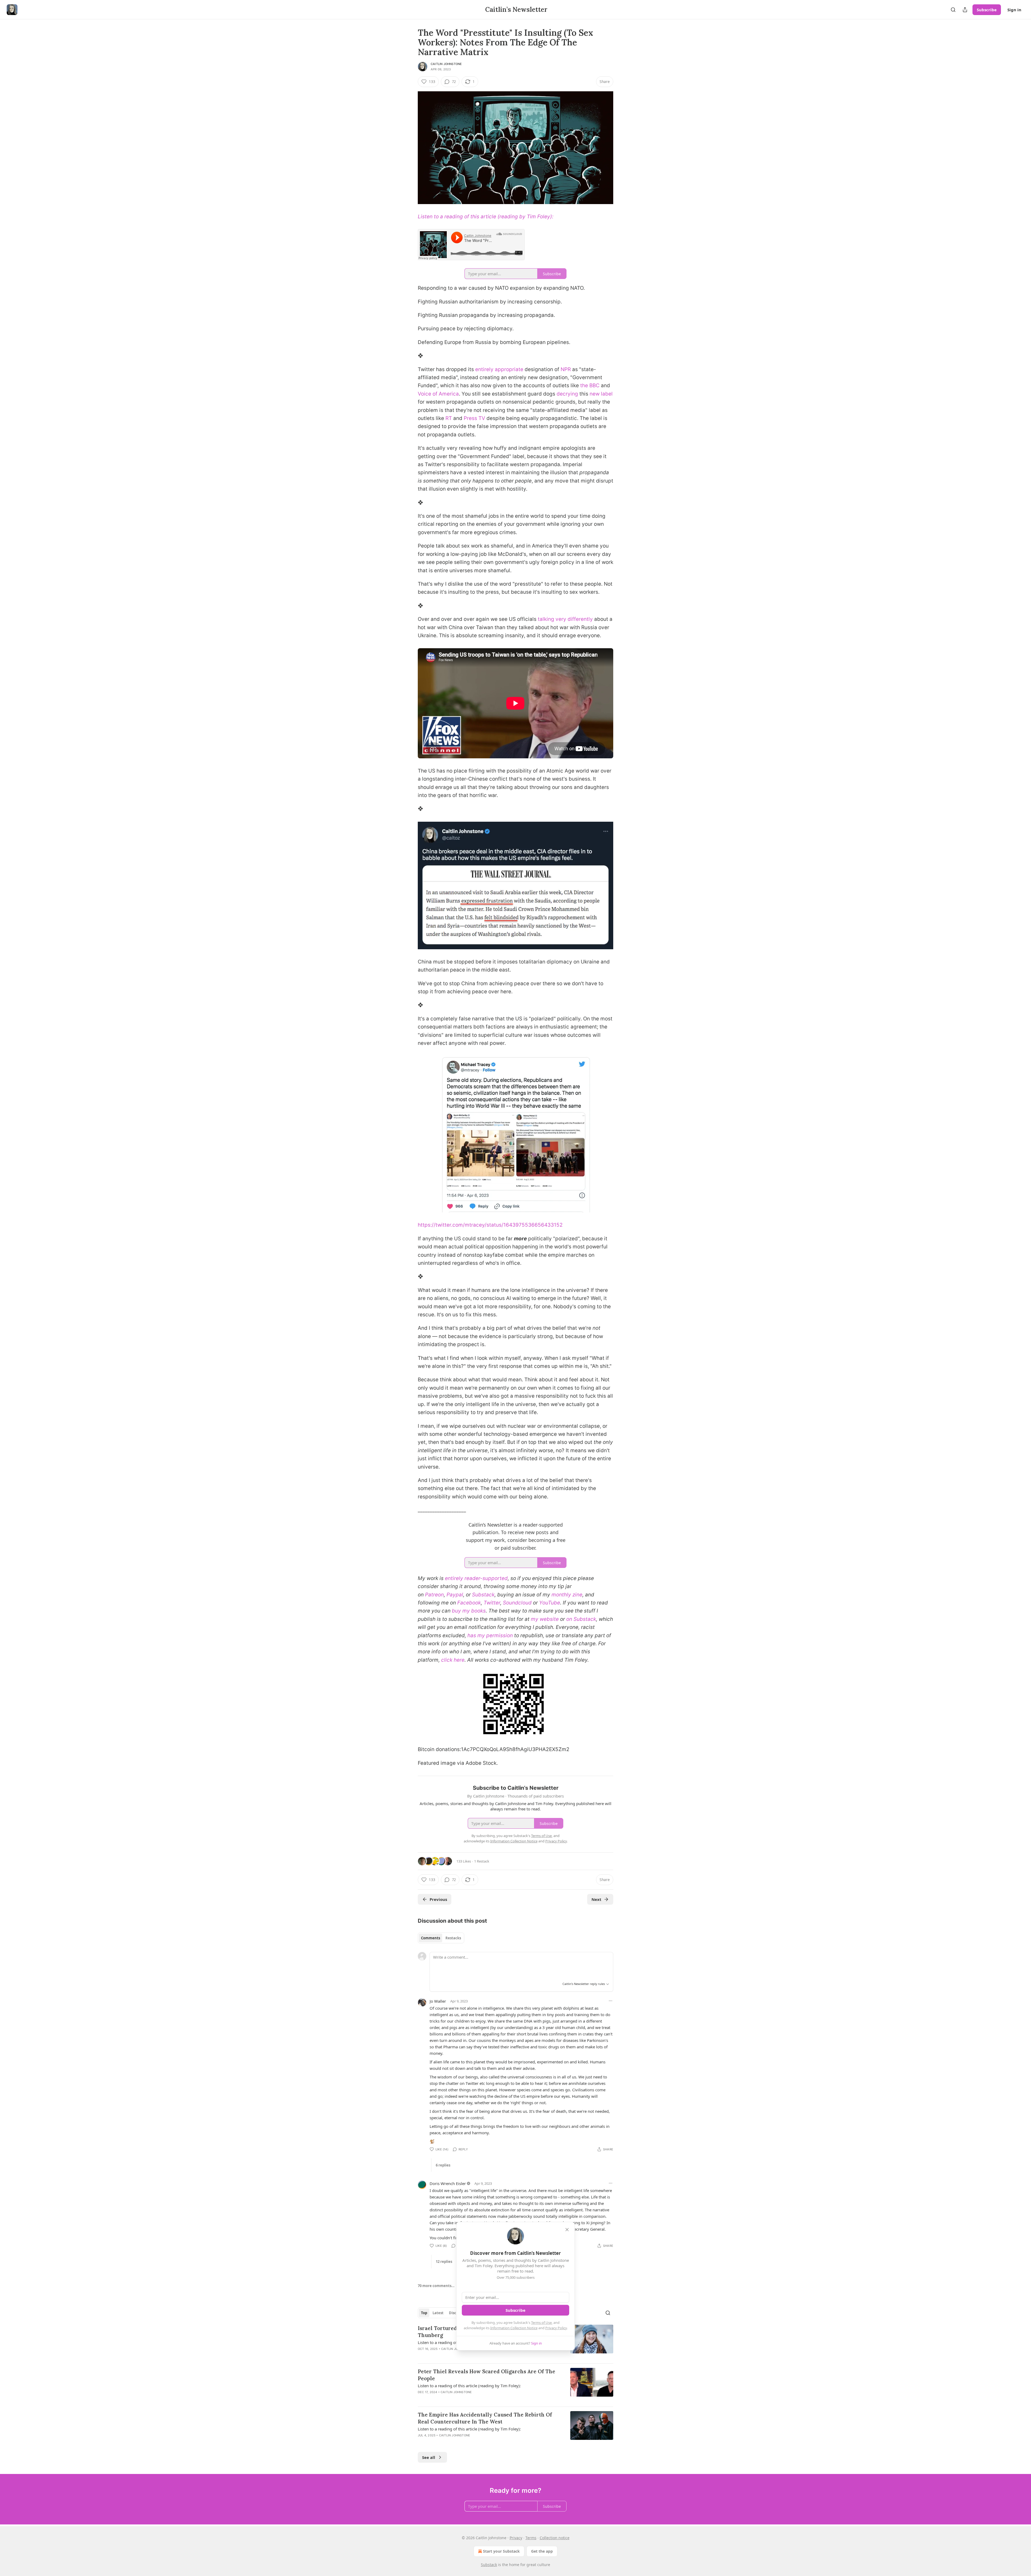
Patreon (434, 1595)
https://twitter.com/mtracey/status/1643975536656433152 (490, 1225)
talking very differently (565, 619)
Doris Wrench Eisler (448, 2183)
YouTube (550, 1603)
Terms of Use (541, 2323)
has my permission (490, 1635)
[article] (515, 2385)
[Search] (953, 10)
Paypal (455, 1595)
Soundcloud (517, 1603)
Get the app (542, 2551)
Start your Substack (501, 2551)
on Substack (581, 1619)
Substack (483, 1595)
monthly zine (567, 1595)
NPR (566, 369)
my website (545, 1619)
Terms (531, 2538)
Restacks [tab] (453, 1938)
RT (449, 418)
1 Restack (482, 1861)
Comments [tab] (431, 1938)
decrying (567, 394)
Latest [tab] (438, 2313)
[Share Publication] (965, 10)
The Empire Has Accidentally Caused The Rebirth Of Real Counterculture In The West (485, 2418)
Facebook (469, 1603)
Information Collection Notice (514, 2328)
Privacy (516, 2538)
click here (453, 1660)
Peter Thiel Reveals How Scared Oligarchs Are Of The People (487, 2375)
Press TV (474, 418)
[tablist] (441, 1938)
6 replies (443, 2165)
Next (596, 1899)
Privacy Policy (556, 2328)
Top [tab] (424, 2313)
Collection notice (555, 2538)
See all (429, 2457)
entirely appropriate (499, 369)
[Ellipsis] (611, 2001)
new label (601, 394)
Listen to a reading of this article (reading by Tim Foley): (486, 217)
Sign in (1014, 10)
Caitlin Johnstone (446, 64)
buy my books (469, 1611)
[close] (567, 2230)
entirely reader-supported (476, 1578)
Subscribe (987, 10)
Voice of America (438, 394)
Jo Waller (438, 2001)
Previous (438, 1899)
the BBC (590, 385)
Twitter (492, 1603)
